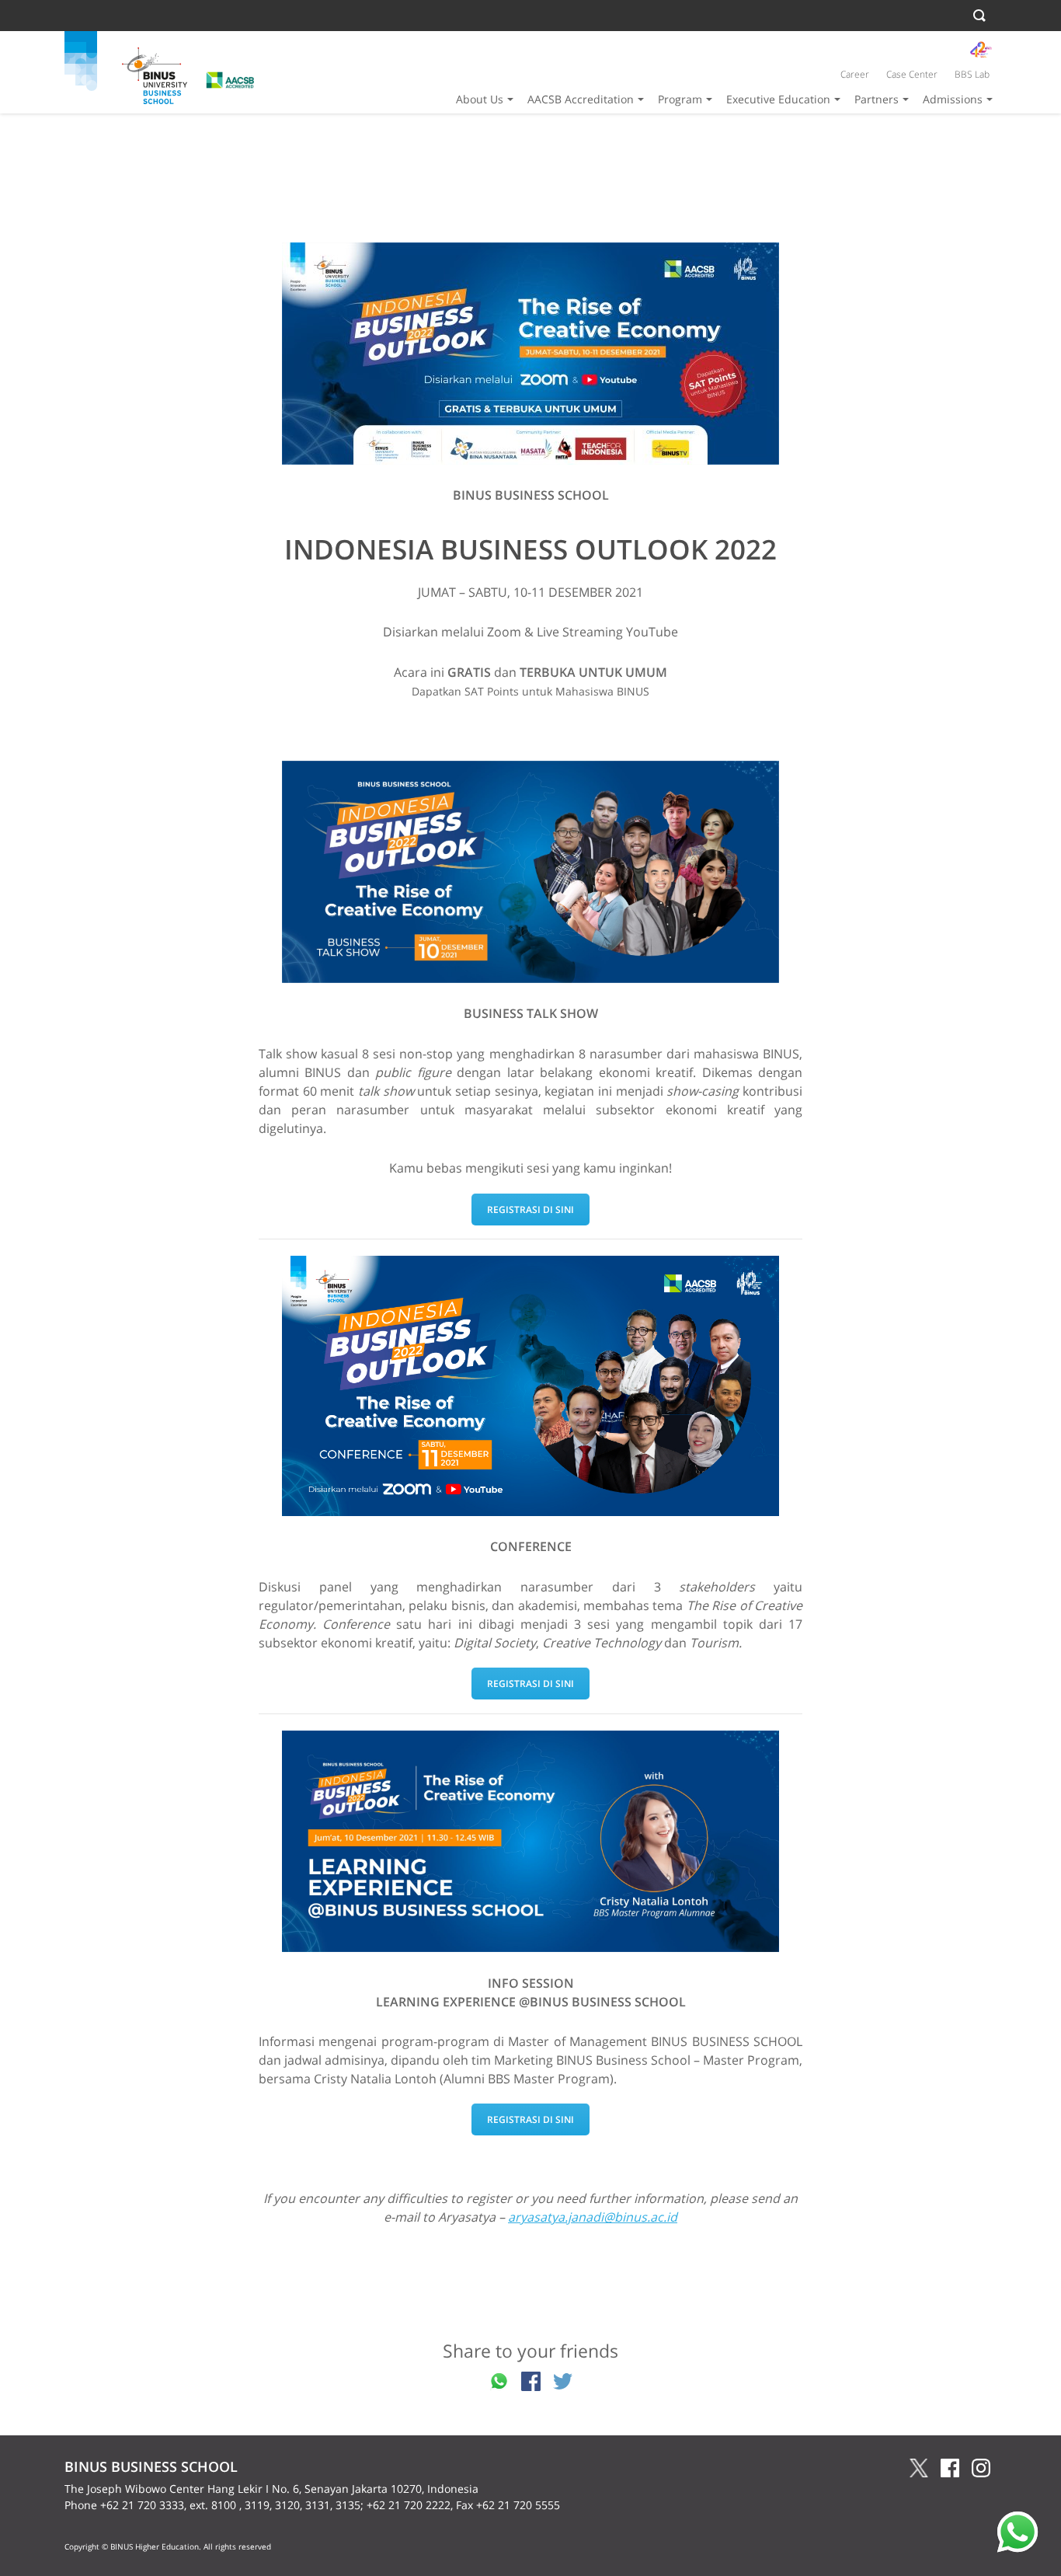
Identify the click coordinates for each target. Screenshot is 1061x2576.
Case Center (912, 74)
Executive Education (778, 99)
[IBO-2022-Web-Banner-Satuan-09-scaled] (530, 1841)
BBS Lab (972, 74)
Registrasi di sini (530, 1210)
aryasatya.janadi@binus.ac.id (593, 2217)
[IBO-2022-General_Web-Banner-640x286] (530, 354)
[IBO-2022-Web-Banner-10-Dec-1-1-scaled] (530, 872)
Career (855, 74)
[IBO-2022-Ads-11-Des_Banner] (530, 1386)
